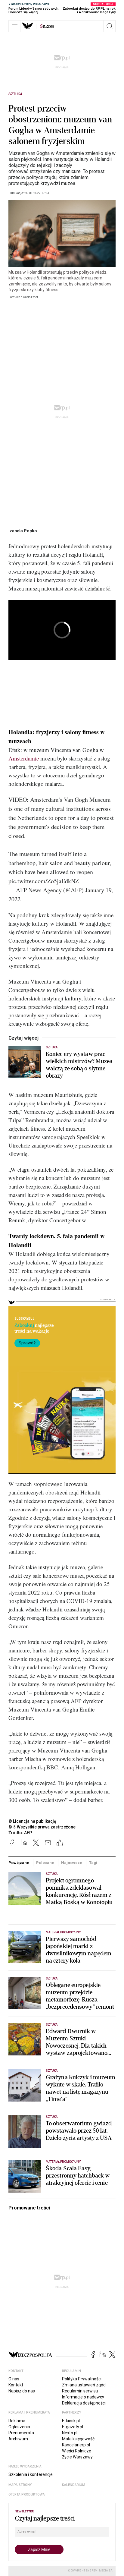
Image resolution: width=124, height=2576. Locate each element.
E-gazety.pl (73, 2427)
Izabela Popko (23, 531)
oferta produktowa (27, 2494)
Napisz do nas (22, 2391)
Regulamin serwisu (80, 2391)
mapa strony (20, 2485)
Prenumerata (21, 2433)
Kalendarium (74, 2485)
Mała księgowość (78, 2439)
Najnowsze (72, 1863)
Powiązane (19, 1863)
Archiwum (18, 2439)
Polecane (45, 1863)
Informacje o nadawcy (83, 2397)
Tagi (93, 1863)
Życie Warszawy (77, 2457)
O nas (14, 2379)
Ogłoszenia (19, 2427)
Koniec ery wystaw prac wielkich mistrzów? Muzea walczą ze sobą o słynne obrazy (79, 1065)
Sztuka (15, 94)
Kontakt (16, 2385)
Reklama (17, 2421)
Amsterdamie (24, 758)
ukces (47, 26)
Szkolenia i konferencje (31, 2474)
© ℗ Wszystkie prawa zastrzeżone (42, 1827)
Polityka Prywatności (82, 2379)
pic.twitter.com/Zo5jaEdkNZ (44, 881)
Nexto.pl (70, 2433)
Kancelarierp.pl (76, 2445)
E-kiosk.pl (71, 2421)
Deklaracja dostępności (84, 2403)
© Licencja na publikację (33, 1821)
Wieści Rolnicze (77, 2451)
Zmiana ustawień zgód (84, 2385)
